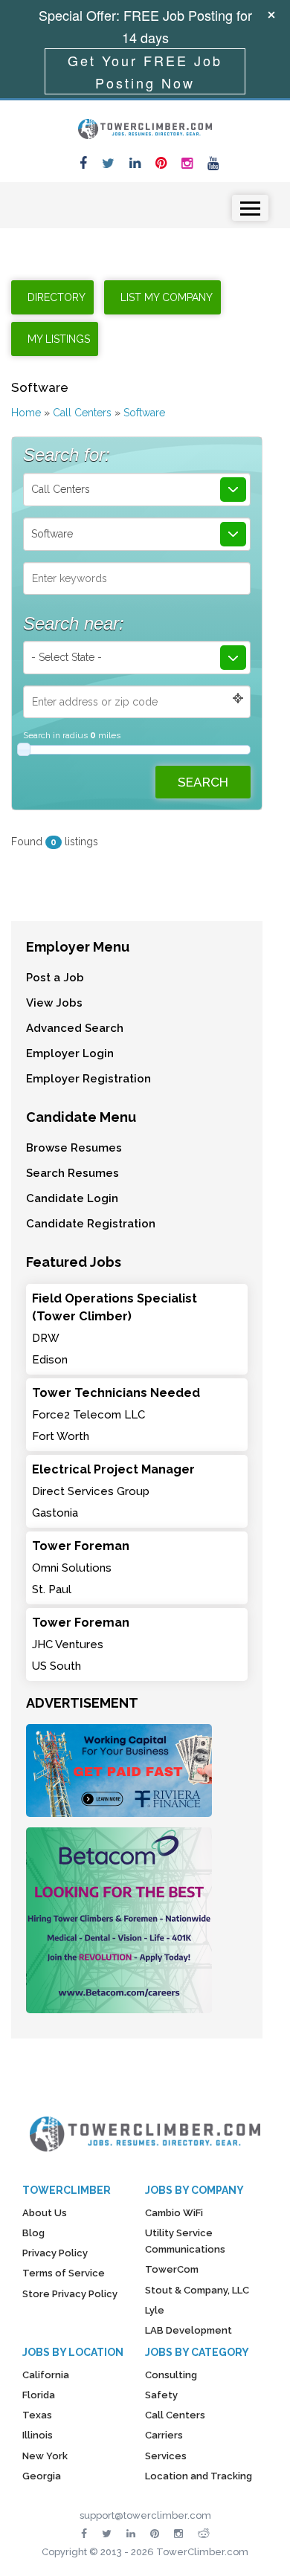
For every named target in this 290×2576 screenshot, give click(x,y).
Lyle (155, 2310)
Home (26, 413)
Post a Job (55, 978)
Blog (33, 2233)
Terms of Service (64, 2273)
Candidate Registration (91, 1224)
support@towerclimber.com (145, 2515)
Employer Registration (88, 1079)
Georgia (42, 2476)
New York (45, 2456)
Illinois (38, 2435)
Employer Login (70, 1053)
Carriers (164, 2435)
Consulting (171, 2375)
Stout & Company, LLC (197, 2290)
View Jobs (54, 1003)
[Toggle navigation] (250, 208)
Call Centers (82, 413)
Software (144, 413)
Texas (37, 2415)
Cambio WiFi (174, 2213)
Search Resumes (72, 1173)
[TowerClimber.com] (145, 127)
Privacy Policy (55, 2253)
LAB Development (188, 2330)
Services (166, 2456)
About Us (45, 2213)
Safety (161, 2395)
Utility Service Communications (185, 2241)
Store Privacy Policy (70, 2294)
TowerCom (172, 2269)
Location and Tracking (199, 2476)
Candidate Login (72, 1198)
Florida (39, 2395)
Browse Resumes (74, 1148)
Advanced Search (75, 1028)
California (46, 2375)
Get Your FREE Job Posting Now (145, 71)
